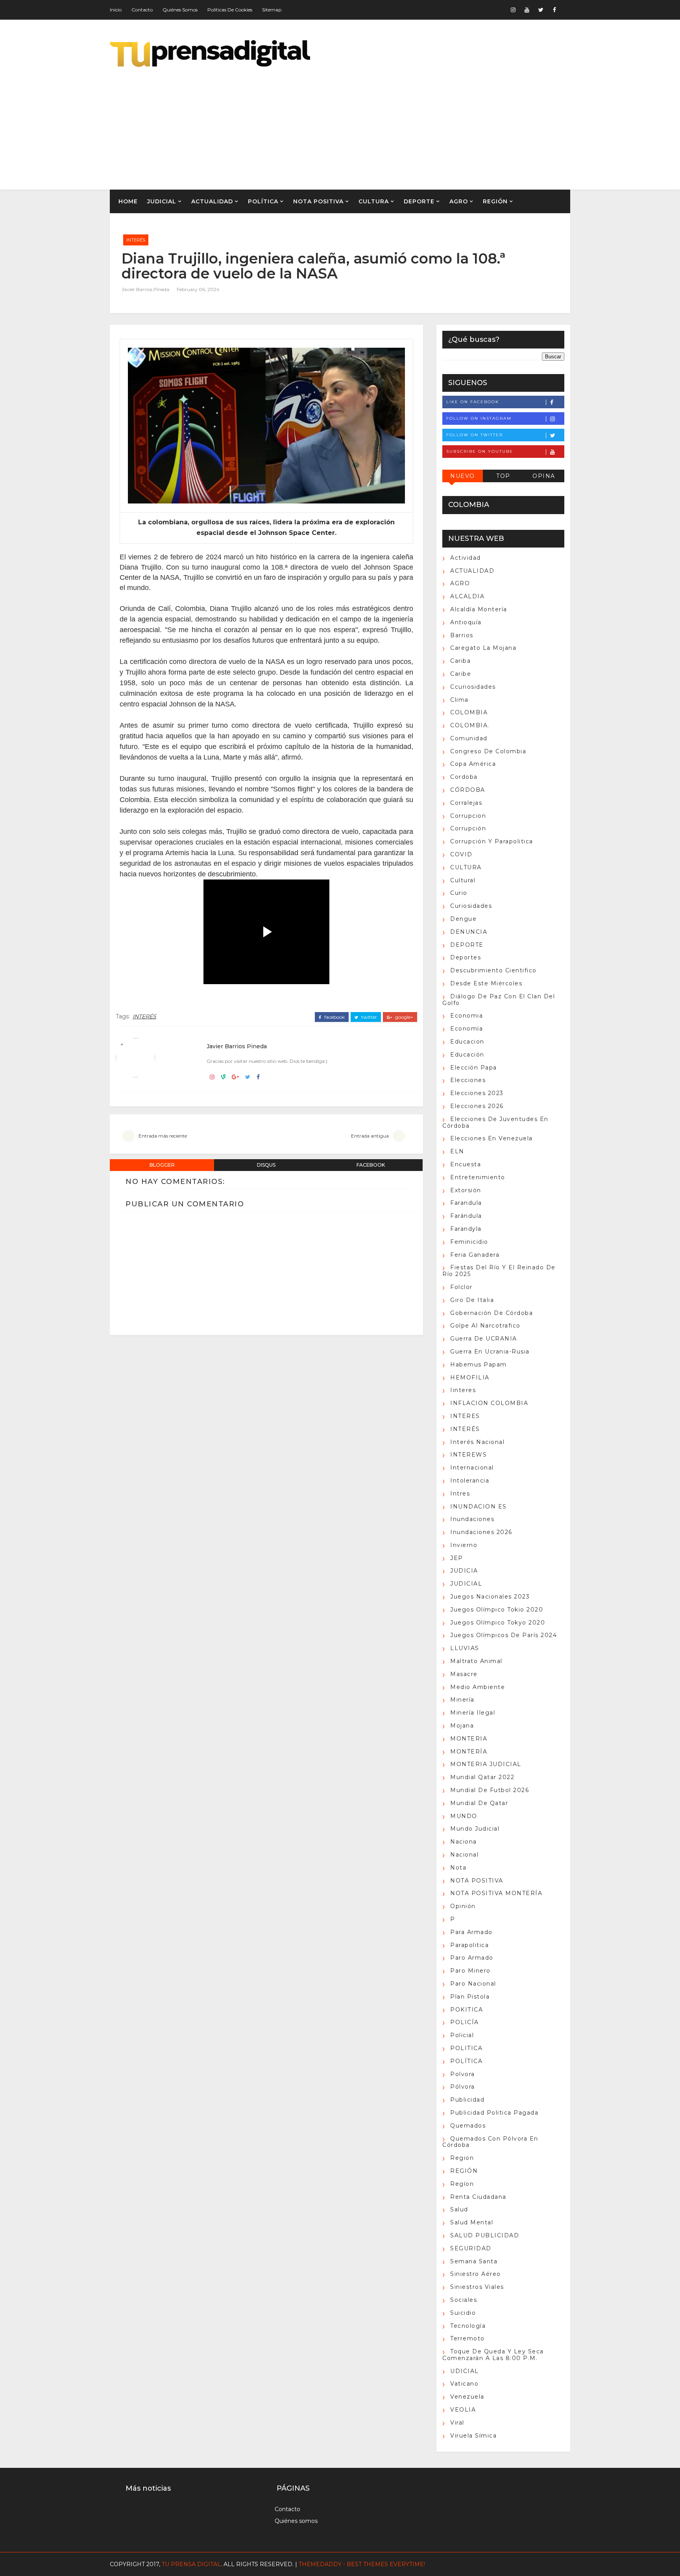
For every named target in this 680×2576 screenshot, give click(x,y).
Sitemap (272, 10)
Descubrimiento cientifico (493, 970)
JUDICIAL (162, 201)
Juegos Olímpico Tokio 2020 (497, 1610)
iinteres (463, 1390)
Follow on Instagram (479, 418)
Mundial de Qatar (479, 1803)
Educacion (467, 1042)
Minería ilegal (473, 1713)
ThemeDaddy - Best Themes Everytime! (362, 2564)
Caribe (461, 674)
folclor (461, 1287)
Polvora (463, 2074)
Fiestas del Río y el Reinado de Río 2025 (499, 1271)
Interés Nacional (477, 1442)
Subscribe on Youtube (480, 451)
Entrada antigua (370, 1136)
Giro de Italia (472, 1300)
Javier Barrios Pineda (145, 289)
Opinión (463, 1906)
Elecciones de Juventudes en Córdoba (495, 1122)
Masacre (464, 1674)
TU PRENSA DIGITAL (191, 2564)
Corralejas (466, 803)
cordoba (464, 777)
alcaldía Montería (479, 609)
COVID (461, 854)
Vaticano (464, 2384)
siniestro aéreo (476, 2274)
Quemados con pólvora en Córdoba (490, 2142)
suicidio (463, 2313)
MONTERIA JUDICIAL (486, 1764)
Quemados (468, 2126)
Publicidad (467, 2100)
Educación (467, 1055)
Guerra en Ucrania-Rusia (490, 1352)
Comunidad (469, 738)
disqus (266, 1165)
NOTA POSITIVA (318, 201)
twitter (369, 1017)
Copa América (473, 764)
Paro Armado (472, 1958)
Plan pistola (470, 1997)
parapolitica (469, 1945)
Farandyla (466, 1229)
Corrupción (468, 828)
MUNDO (464, 1816)
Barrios (462, 635)
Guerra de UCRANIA (484, 1339)
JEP (457, 1558)
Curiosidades (471, 906)
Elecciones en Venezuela (492, 1138)
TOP (503, 476)
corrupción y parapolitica (492, 841)
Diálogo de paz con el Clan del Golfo (499, 1000)
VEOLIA (463, 2410)
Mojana (462, 1726)
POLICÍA (465, 2022)
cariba (460, 661)
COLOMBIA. (470, 725)
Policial (462, 2035)
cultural (463, 880)
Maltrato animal (476, 1661)
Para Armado (471, 1932)
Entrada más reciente (163, 1136)
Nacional (464, 1855)
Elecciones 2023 (477, 1093)
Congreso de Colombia (488, 751)
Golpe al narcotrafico (485, 1326)
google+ (404, 1017)
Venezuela (467, 2397)
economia (467, 1016)
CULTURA (374, 201)
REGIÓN (495, 201)
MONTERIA (469, 1739)
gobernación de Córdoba (492, 1313)
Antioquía (466, 622)
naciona (464, 1842)
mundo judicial (475, 1829)
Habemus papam (479, 1365)
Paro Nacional (473, 1984)
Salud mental (472, 2222)
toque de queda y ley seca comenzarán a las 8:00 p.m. (493, 2355)
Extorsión (466, 1190)
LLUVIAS (465, 1648)
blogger (162, 1165)
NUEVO (463, 476)
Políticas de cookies (230, 10)
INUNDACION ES (479, 1507)
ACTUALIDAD (212, 201)
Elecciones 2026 (477, 1106)
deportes (466, 957)
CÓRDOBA (468, 790)
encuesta (466, 1164)
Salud (459, 2209)
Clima (459, 700)
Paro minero (470, 1971)
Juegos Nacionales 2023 (490, 1597)
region (462, 2158)
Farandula (466, 1203)
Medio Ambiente (478, 1687)
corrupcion (468, 816)
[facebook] (554, 10)
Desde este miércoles (486, 983)
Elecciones (468, 1080)
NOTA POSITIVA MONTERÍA (496, 1893)
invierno (464, 1545)
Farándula (466, 1216)
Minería (462, 1700)
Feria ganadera (475, 1255)
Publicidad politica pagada (494, 2113)
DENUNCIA (469, 932)
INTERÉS (136, 240)
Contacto (142, 10)
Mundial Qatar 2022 (482, 1777)
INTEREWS (468, 1455)
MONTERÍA (469, 1752)
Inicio (116, 10)
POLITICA (466, 2048)
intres (460, 1494)
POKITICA (467, 2010)
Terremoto (468, 2338)
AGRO (459, 201)
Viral (457, 2423)
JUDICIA (464, 1571)
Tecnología (468, 2326)
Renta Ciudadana (478, 2197)
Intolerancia (470, 1481)
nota (458, 1868)
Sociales (464, 2300)
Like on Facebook (473, 402)
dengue (463, 919)
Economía (467, 1029)
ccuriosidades (473, 687)
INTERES (465, 1416)
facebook (334, 1017)
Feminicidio (469, 1242)
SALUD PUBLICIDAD (485, 2235)
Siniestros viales (477, 2287)
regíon (462, 2184)
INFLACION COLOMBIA (489, 1403)
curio (459, 893)
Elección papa (474, 1068)
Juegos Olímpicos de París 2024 (504, 1635)
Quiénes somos (180, 10)
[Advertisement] (427, 123)
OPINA (544, 476)
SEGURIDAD (471, 2248)
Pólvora (463, 2087)
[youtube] (527, 10)
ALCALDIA (467, 596)
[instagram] (513, 10)
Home (128, 201)
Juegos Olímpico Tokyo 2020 (498, 1623)
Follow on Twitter (475, 435)
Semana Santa (474, 2261)
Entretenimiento (478, 1177)
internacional (472, 1468)
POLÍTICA (263, 201)
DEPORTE (419, 201)
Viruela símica (473, 2436)
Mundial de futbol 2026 (490, 1790)
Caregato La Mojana (483, 648)
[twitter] (541, 10)
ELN (457, 1151)
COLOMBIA (469, 712)
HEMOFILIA (470, 1377)
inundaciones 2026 (481, 1532)
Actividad (466, 558)
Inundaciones (472, 1519)
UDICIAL (465, 2371)
